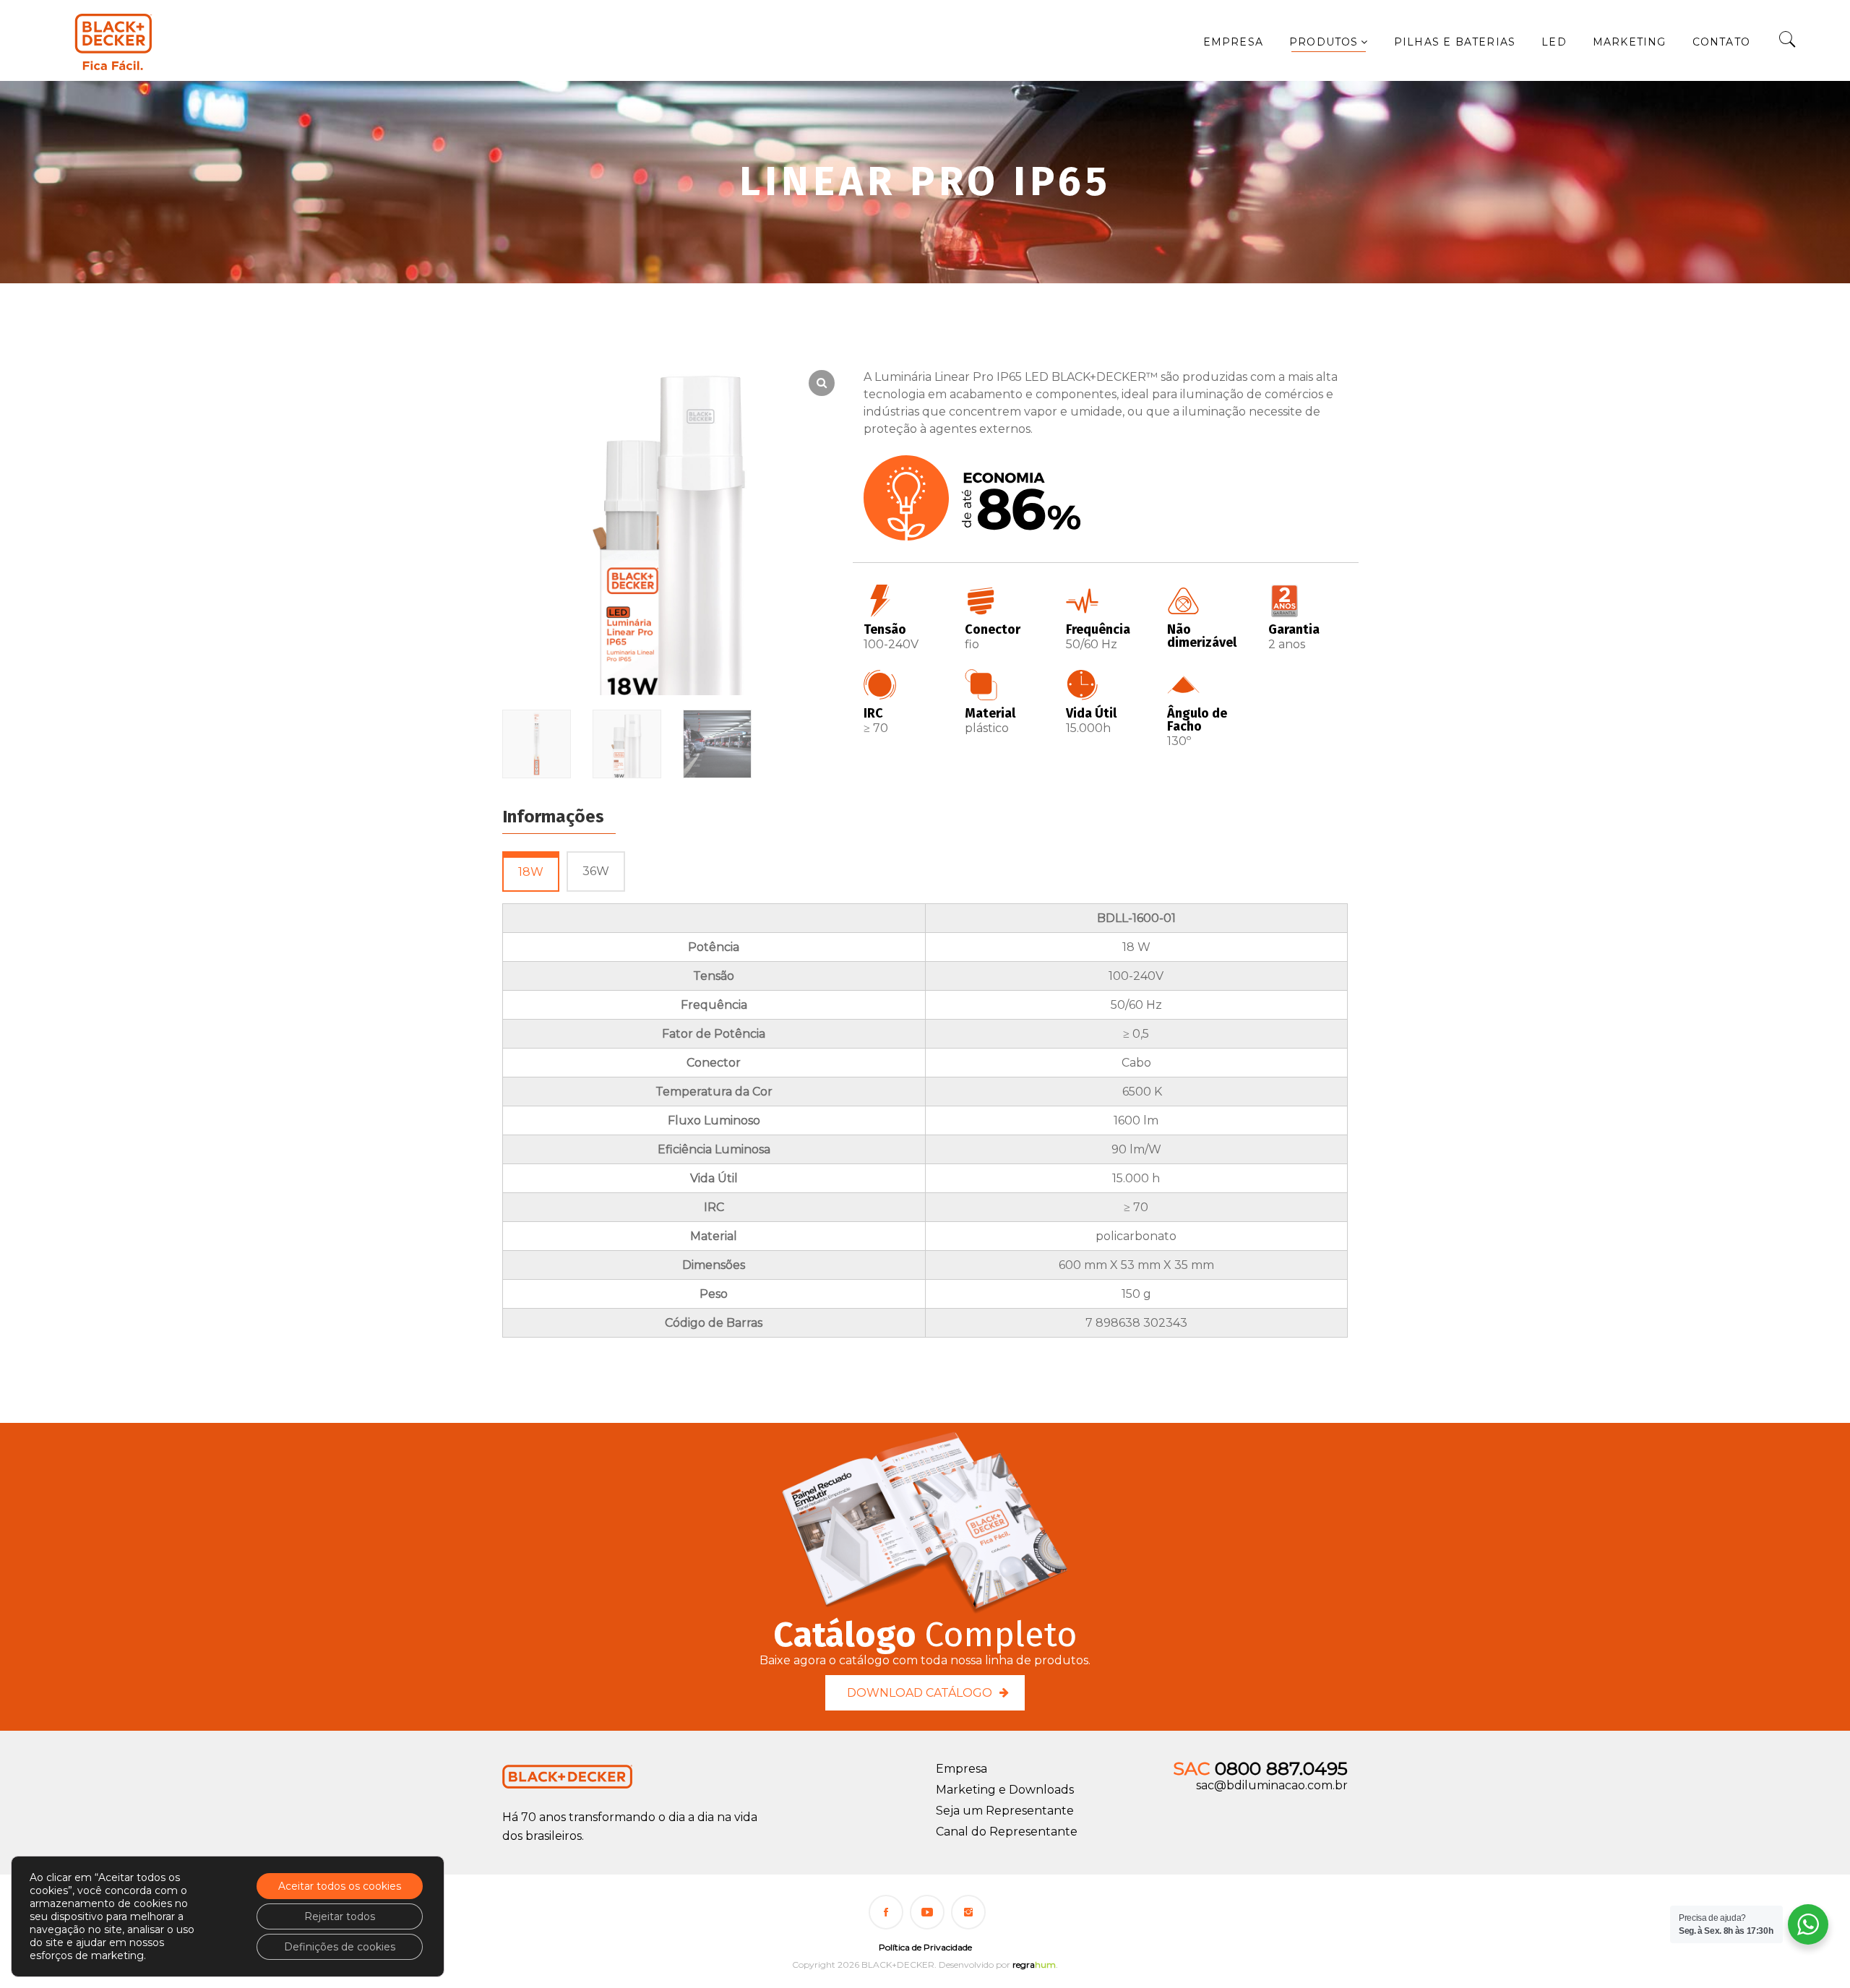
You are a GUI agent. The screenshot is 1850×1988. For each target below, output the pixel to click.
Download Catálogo (920, 1693)
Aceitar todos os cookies (340, 1886)
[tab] (531, 872)
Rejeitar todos (340, 1916)
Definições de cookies (340, 1947)
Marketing (1630, 42)
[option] (537, 746)
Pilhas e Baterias (1455, 42)
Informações (553, 817)
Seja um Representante (1005, 1811)
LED (1554, 42)
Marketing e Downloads (1005, 1790)
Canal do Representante (1007, 1832)
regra (1034, 1965)
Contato (1721, 42)
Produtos (1324, 42)
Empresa (1233, 42)
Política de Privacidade (925, 1947)
